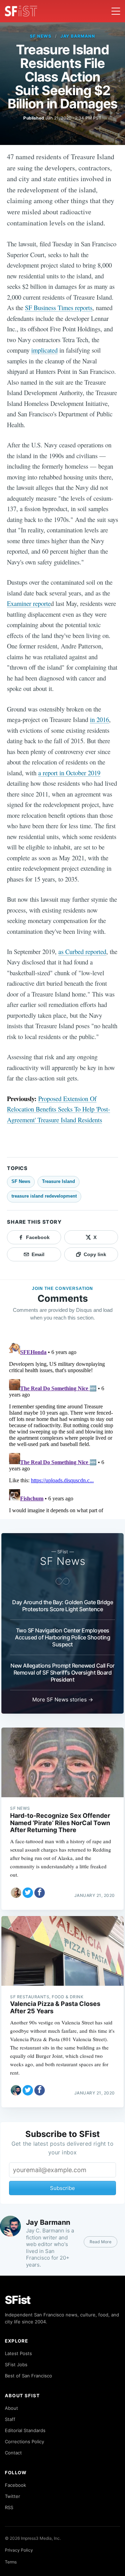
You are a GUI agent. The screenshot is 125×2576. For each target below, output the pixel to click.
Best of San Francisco (28, 2376)
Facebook (15, 2485)
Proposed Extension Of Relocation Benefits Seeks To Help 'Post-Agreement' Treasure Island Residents (59, 1109)
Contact (13, 2453)
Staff (10, 2419)
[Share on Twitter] (28, 1893)
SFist (18, 2300)
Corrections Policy (24, 2442)
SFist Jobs (16, 2364)
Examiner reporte (29, 603)
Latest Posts (18, 2353)
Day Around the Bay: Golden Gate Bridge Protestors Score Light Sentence (62, 1606)
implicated (44, 350)
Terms (11, 2562)
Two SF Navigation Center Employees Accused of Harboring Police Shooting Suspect (62, 1637)
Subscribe (62, 2188)
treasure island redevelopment (44, 1196)
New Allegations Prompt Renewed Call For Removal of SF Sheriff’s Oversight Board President (62, 1673)
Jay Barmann (78, 36)
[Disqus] (62, 1427)
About (11, 2408)
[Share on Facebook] (40, 1893)
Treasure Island (59, 1181)
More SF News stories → (63, 1700)
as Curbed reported (82, 951)
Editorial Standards (25, 2430)
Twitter (12, 2496)
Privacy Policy (19, 2550)
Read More (101, 2242)
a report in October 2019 (69, 773)
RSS (9, 2507)
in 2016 (99, 719)
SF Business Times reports (59, 307)
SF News (41, 36)
